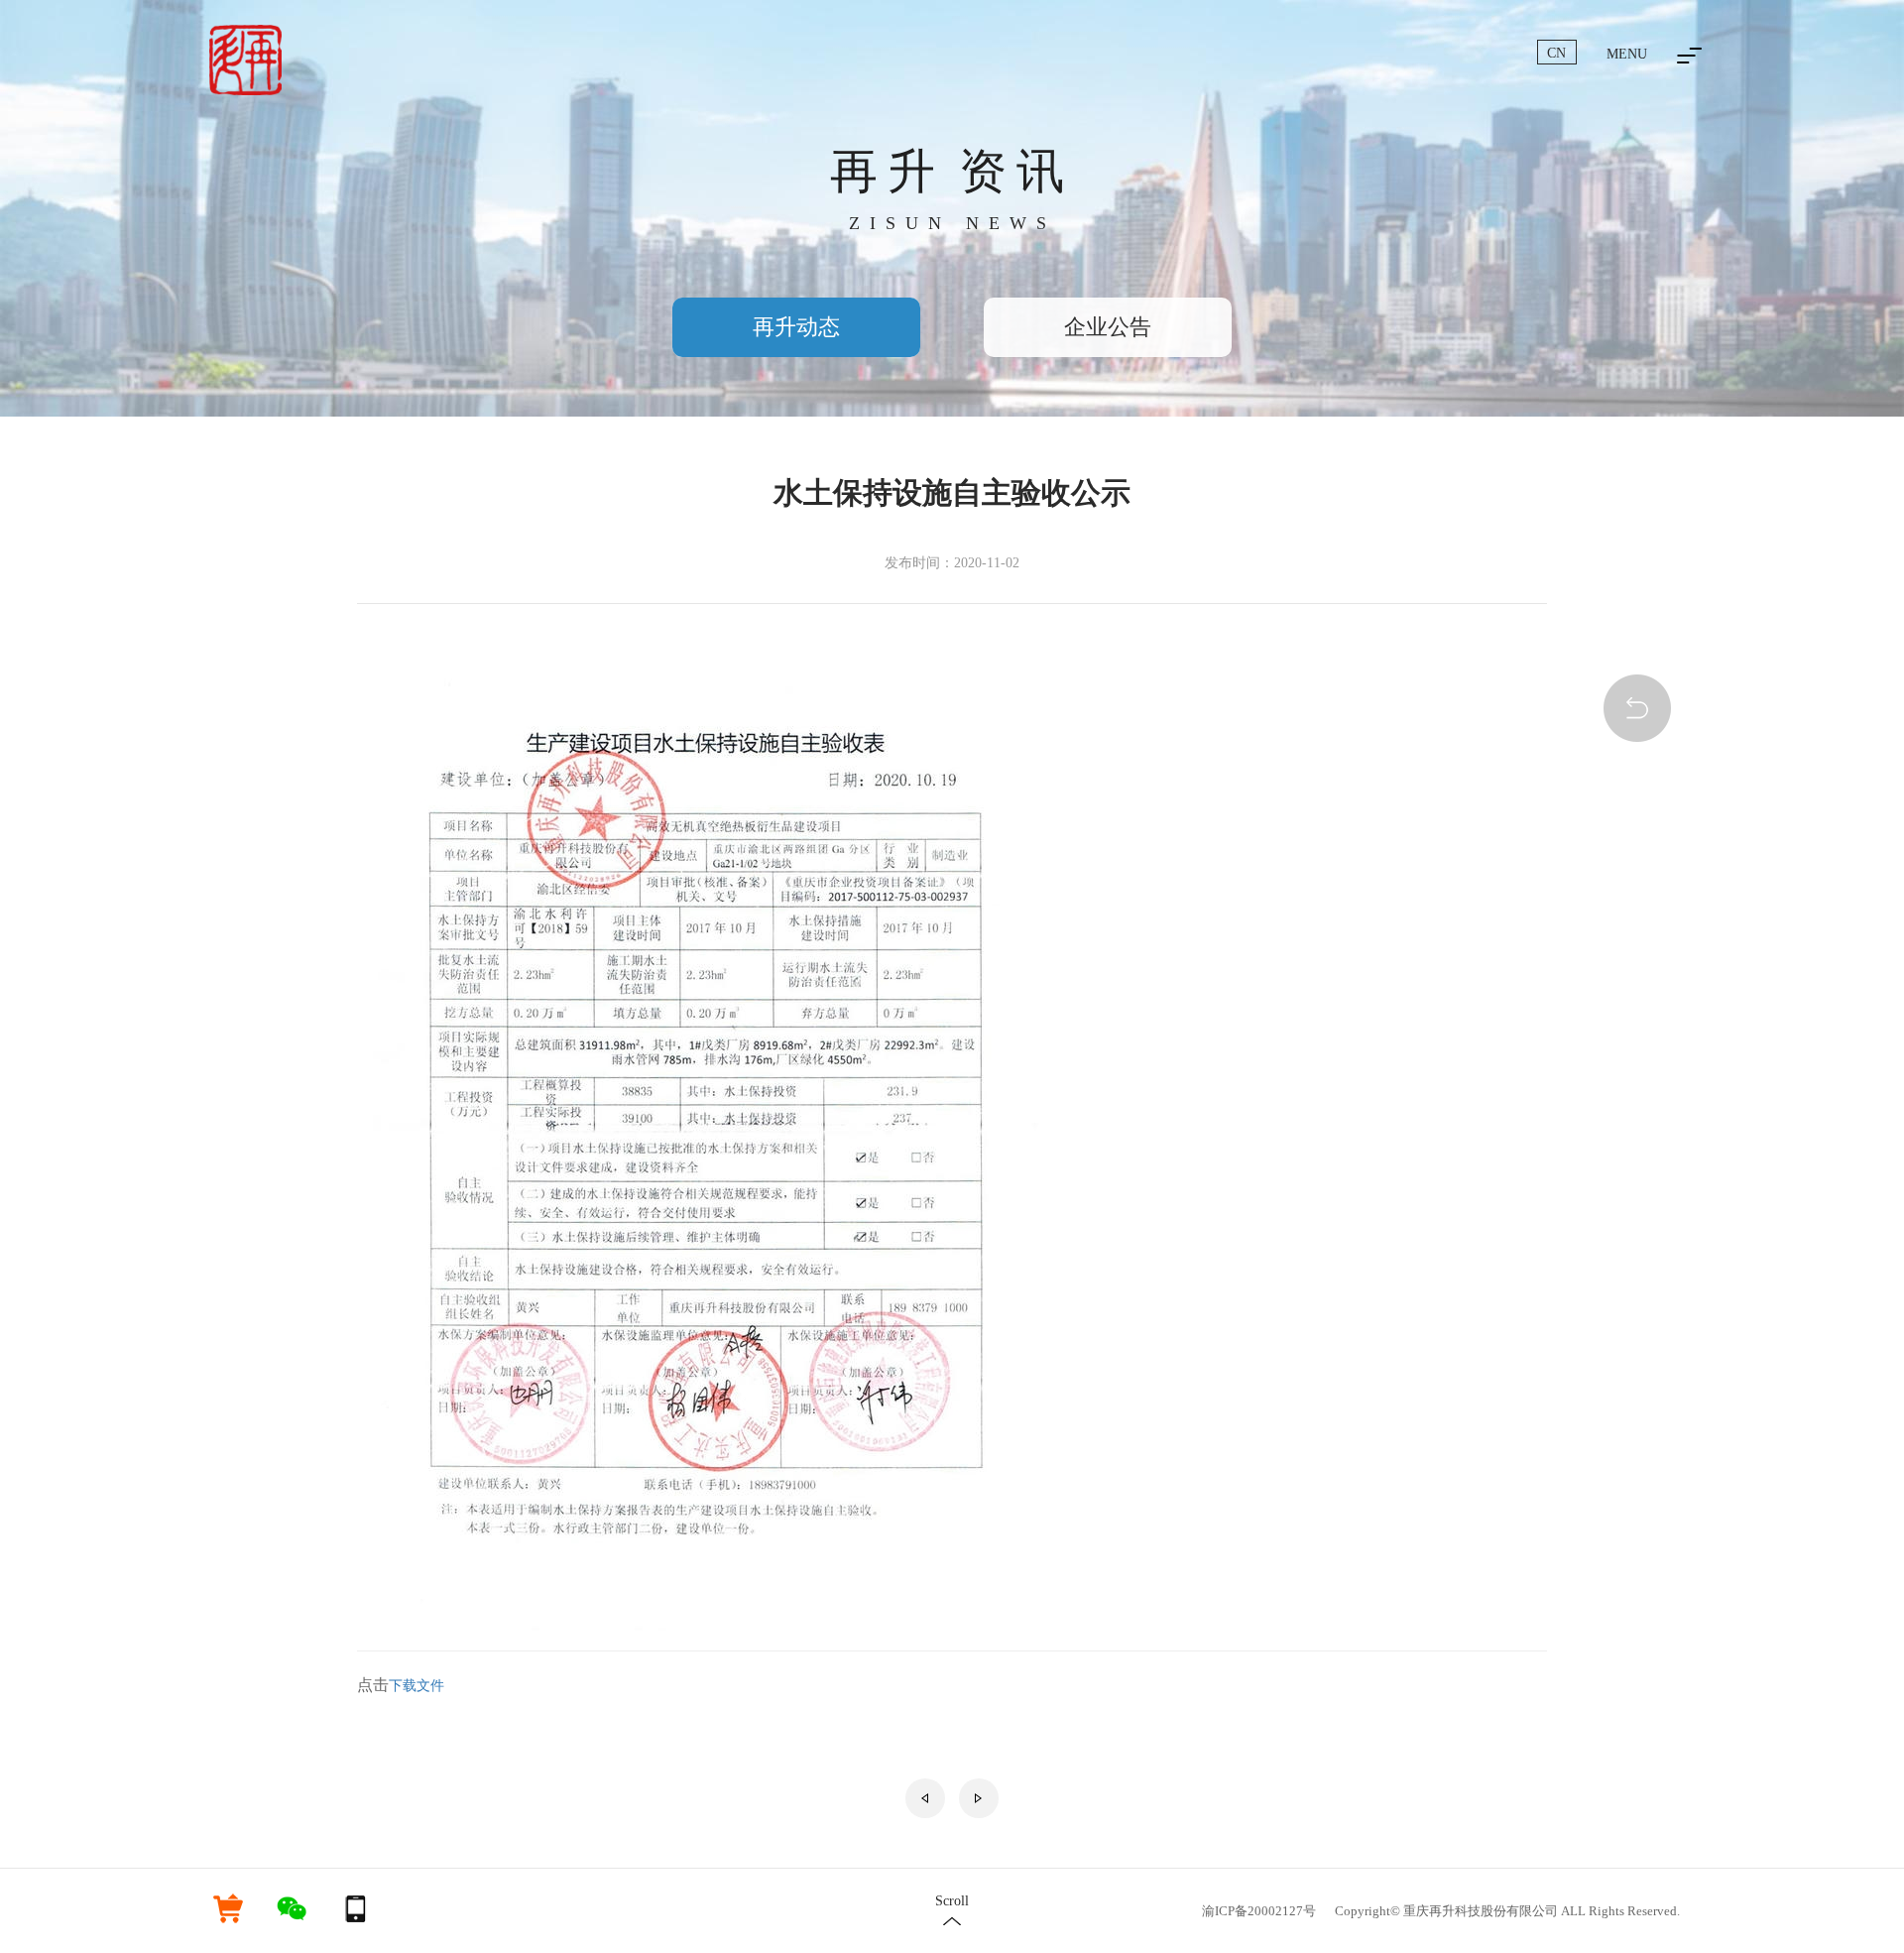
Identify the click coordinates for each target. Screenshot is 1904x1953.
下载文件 (416, 1686)
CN (1556, 53)
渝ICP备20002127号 (1259, 1911)
